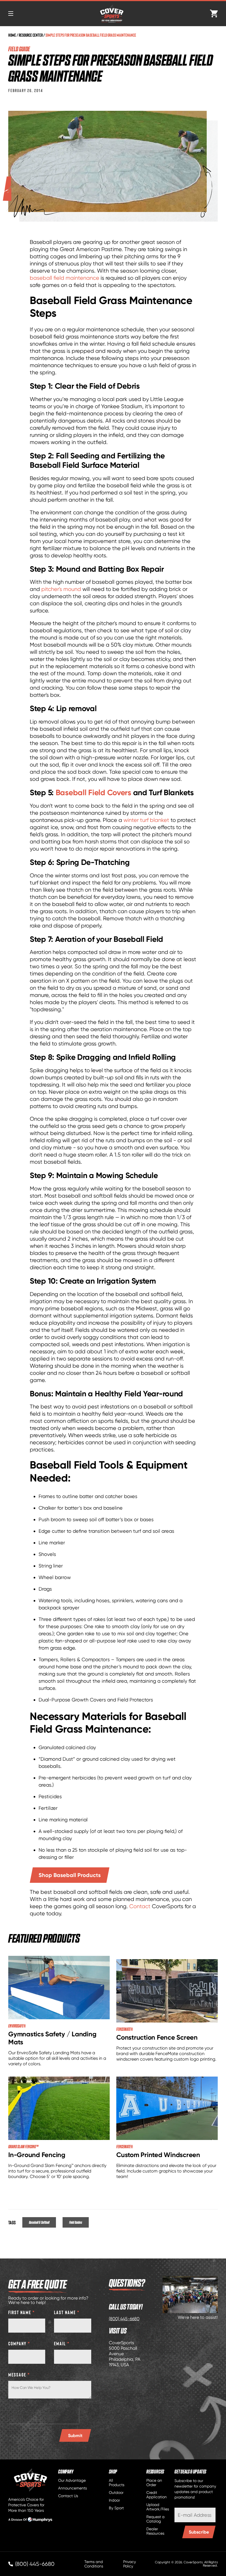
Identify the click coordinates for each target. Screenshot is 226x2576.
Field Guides (76, 2222)
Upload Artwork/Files (158, 2507)
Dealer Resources (155, 2531)
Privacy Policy (130, 2564)
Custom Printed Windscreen (158, 2155)
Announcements (72, 2488)
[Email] (195, 2515)
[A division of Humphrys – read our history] (30, 2521)
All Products (117, 2483)
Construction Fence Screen (157, 2037)
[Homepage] (30, 2480)
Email (62, 2343)
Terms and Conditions (94, 2564)
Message (19, 2375)
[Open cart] (214, 14)
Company (19, 2343)
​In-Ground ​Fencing (37, 2155)
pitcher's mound (61, 589)
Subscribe (199, 2532)
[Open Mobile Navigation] (11, 14)
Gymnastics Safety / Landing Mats (52, 2038)
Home (12, 35)
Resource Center (31, 35)
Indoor (114, 2500)
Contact (140, 1906)
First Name (22, 2312)
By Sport (116, 2508)
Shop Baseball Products (70, 1875)
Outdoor (116, 2492)
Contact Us (68, 2496)
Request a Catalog (155, 2519)
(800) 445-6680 (124, 2319)
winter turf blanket (146, 820)
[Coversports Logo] (112, 14)
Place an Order (154, 2483)
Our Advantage (72, 2480)
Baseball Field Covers (93, 792)
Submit (75, 2435)
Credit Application (157, 2495)
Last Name (67, 2312)
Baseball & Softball (39, 2222)
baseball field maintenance (64, 278)
